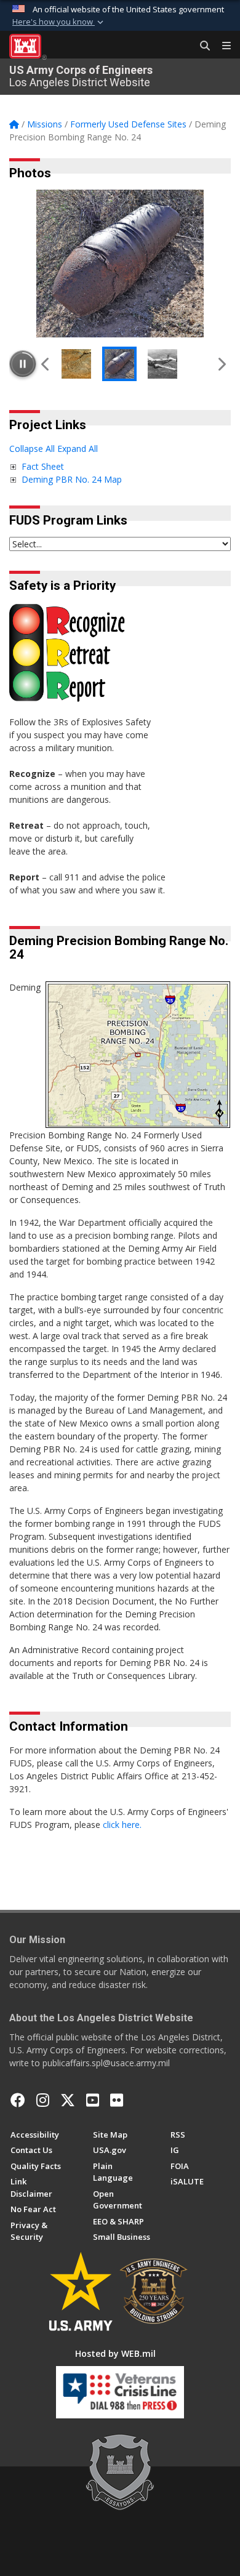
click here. (122, 1825)
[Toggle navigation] (222, 46)
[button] (59, 22)
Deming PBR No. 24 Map (72, 479)
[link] (13, 466)
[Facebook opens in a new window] (18, 2100)
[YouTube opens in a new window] (93, 2100)
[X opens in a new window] (68, 2100)
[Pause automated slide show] (23, 364)
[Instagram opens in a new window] (43, 2100)
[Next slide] (221, 364)
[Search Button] (201, 46)
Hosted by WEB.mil (115, 2353)
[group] (120, 264)
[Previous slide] (46, 364)
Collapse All (32, 449)
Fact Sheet (43, 466)
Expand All (78, 449)
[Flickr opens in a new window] (117, 2100)
